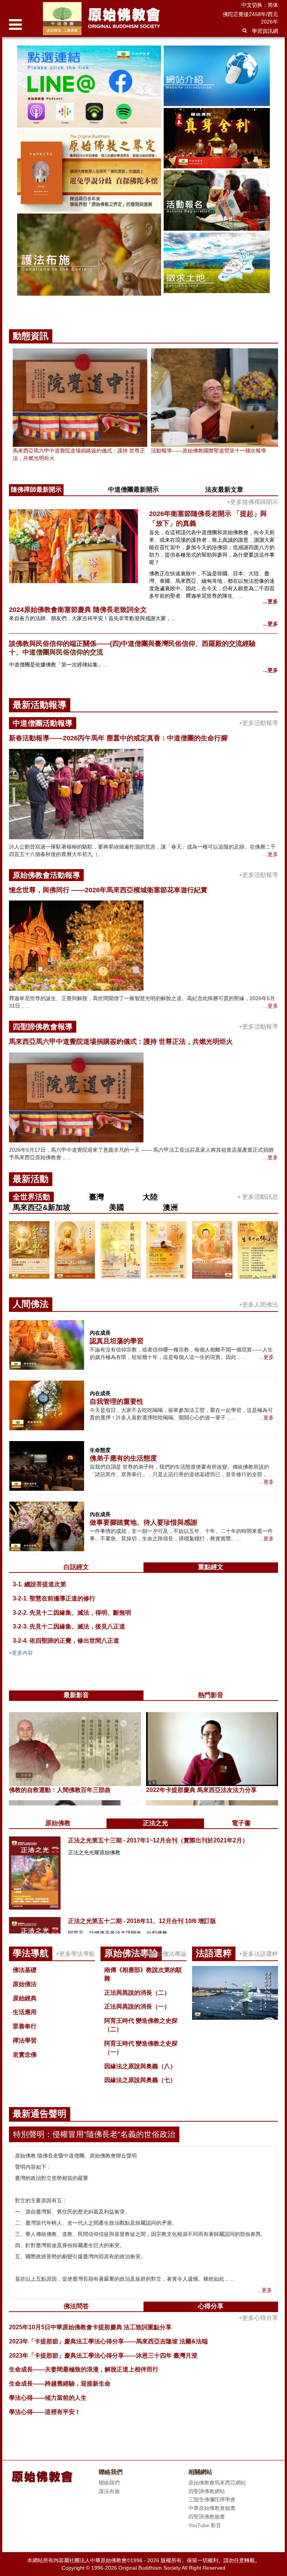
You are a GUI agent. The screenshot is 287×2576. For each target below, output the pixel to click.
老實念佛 (25, 2055)
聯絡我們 (109, 2483)
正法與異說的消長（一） (137, 2006)
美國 (117, 1207)
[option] (143, 178)
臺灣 (96, 1197)
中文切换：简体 (260, 5)
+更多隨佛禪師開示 (252, 502)
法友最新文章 (224, 490)
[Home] (122, 18)
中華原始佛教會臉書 (212, 2508)
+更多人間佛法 (258, 1305)
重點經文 (211, 1567)
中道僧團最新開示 (133, 490)
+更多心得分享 (258, 2318)
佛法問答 (76, 2306)
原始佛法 (25, 1984)
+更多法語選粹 (258, 1954)
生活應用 (25, 2012)
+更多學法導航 (75, 1954)
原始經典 (25, 1998)
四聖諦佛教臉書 (207, 2517)
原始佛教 (58, 1823)
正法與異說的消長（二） (137, 1993)
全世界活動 (31, 1197)
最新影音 (76, 1695)
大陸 (150, 1197)
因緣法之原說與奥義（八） (140, 2066)
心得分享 (211, 2306)
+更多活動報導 (258, 723)
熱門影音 (211, 1695)
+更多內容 (21, 1653)
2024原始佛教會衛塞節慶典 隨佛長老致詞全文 (78, 610)
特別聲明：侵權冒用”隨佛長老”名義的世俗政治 (94, 2134)
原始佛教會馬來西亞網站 (217, 2483)
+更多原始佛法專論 (161, 1954)
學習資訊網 (265, 31)
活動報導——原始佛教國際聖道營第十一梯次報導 (209, 451)
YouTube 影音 (205, 2525)
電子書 (241, 1823)
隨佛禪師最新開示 (36, 490)
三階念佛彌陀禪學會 (212, 2499)
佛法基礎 (25, 1970)
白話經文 (76, 1567)
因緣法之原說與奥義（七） (140, 2080)
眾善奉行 (25, 2026)
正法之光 (155, 1823)
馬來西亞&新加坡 (41, 1207)
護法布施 (109, 2491)
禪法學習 (25, 2040)
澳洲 (170, 1207)
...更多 (271, 601)
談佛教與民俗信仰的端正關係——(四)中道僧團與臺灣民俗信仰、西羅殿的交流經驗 (132, 644)
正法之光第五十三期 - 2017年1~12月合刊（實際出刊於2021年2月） (158, 1840)
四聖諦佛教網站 (207, 2491)
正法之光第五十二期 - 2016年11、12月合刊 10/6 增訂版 (142, 1921)
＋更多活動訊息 (257, 1197)
